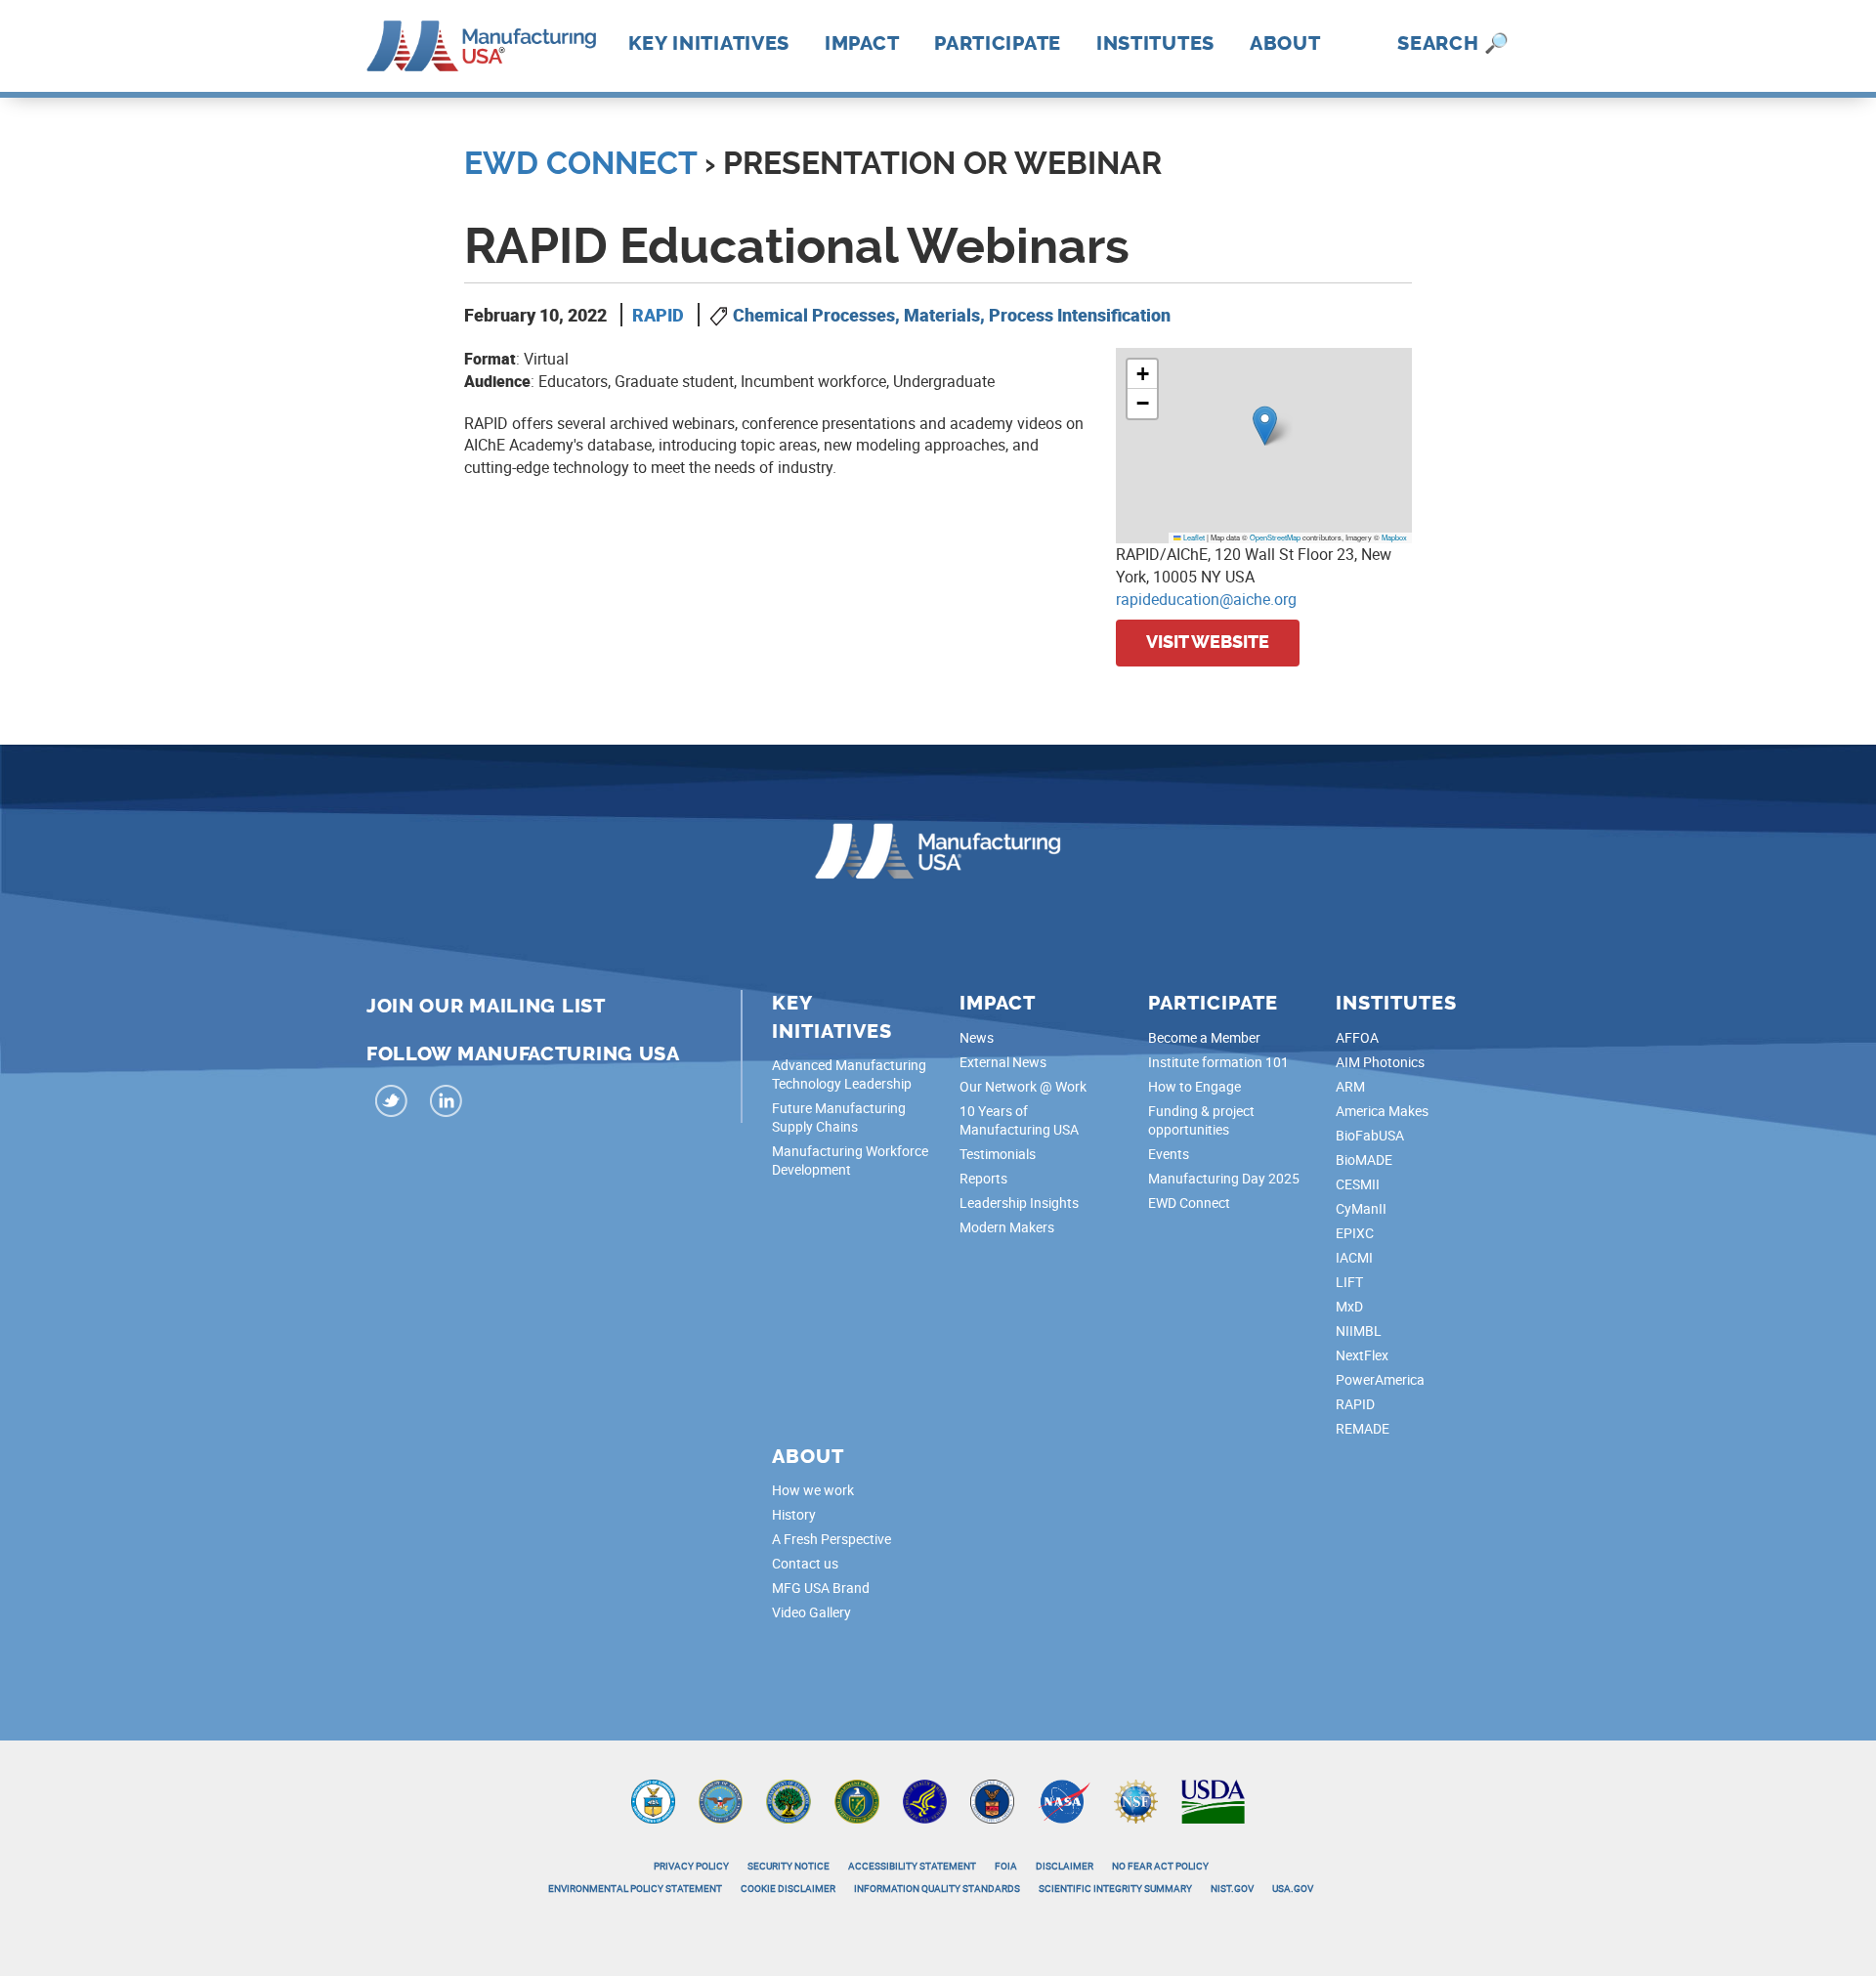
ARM (1350, 1086)
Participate (998, 43)
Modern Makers (1007, 1227)
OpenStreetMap (1275, 537)
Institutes (1155, 43)
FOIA (1006, 1866)
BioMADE (1364, 1160)
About (1285, 43)
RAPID (658, 315)
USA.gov (1293, 1888)
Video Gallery (811, 1612)
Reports (983, 1178)
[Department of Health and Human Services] (925, 1800)
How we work (813, 1490)
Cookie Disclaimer (788, 1888)
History (794, 1514)
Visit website (1208, 642)
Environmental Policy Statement (635, 1888)
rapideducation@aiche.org (1206, 599)
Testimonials (998, 1154)
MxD (1349, 1306)
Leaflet (1193, 537)
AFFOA (1357, 1037)
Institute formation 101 (1218, 1062)
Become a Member (1204, 1037)
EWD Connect (580, 163)
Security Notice (789, 1866)
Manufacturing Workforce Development (850, 1160)
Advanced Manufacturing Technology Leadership (849, 1074)
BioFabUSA (1370, 1135)
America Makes (1382, 1111)
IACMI (1354, 1257)
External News (1003, 1062)
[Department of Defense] (721, 1800)
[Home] (481, 44)
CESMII (1358, 1184)
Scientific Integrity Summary (1115, 1888)
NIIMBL (1359, 1331)
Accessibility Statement (912, 1866)
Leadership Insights (1019, 1203)
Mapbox (1394, 537)
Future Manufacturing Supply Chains (839, 1117)
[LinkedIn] (447, 1104)
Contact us (805, 1563)
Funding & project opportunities (1201, 1120)
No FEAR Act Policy (1160, 1866)
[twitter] (392, 1104)
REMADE (1363, 1428)
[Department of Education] (789, 1800)
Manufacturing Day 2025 (1224, 1178)
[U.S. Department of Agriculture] (1214, 1800)
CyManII (1361, 1208)
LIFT (1349, 1282)
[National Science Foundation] (1136, 1800)
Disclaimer (1065, 1866)
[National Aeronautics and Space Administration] (1064, 1800)
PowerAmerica (1380, 1379)
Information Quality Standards (937, 1888)
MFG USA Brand (821, 1588)
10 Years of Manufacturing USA (1019, 1120)
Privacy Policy (691, 1866)
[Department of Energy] (857, 1800)
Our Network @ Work (1023, 1086)
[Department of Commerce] (653, 1800)
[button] (1265, 426)
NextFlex (1362, 1355)
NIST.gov (1232, 1888)
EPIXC (1355, 1233)
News (977, 1037)
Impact (862, 43)
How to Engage (1194, 1086)
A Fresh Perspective (831, 1539)
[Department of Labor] (992, 1800)
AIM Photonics (1380, 1062)
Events (1169, 1154)
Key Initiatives (709, 43)
